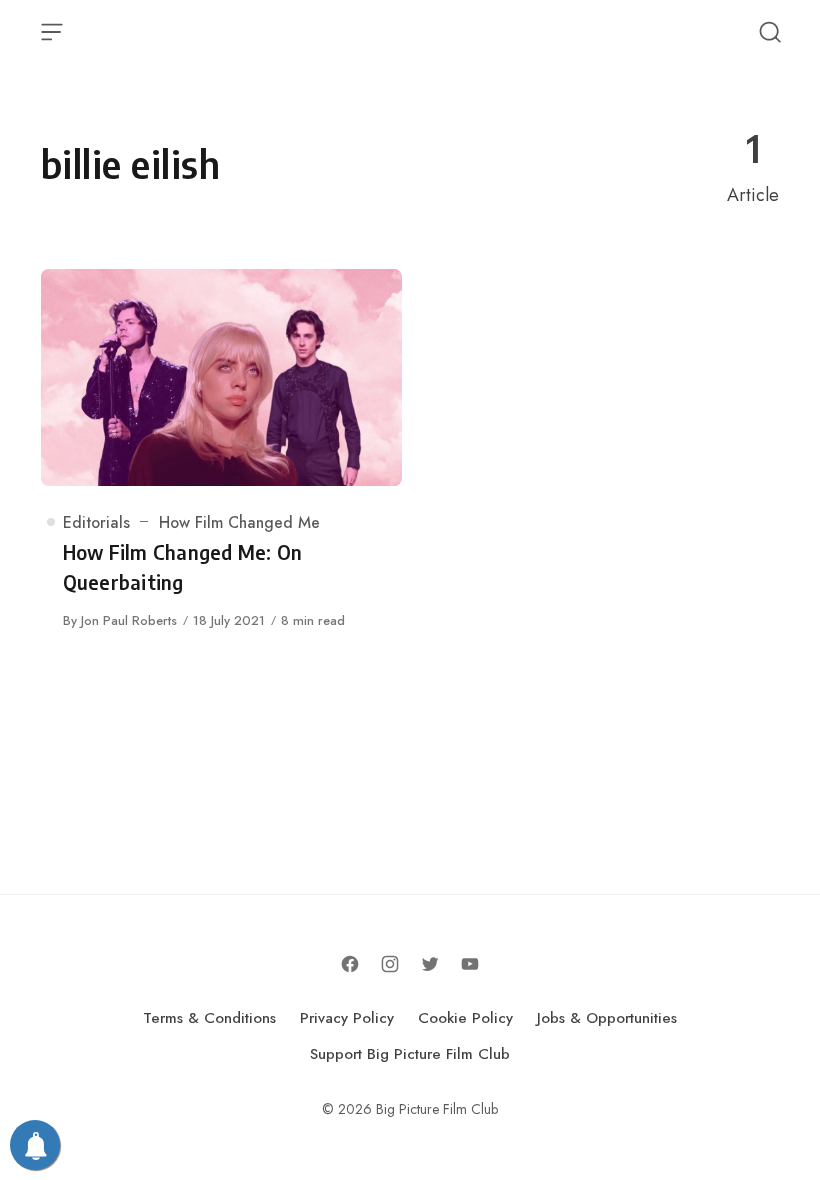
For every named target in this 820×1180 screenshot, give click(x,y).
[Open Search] (770, 32)
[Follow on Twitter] (430, 964)
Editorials (96, 522)
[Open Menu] (52, 32)
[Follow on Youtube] (470, 964)
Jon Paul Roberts (129, 620)
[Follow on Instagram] (390, 964)
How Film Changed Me (239, 522)
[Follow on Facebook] (350, 964)
